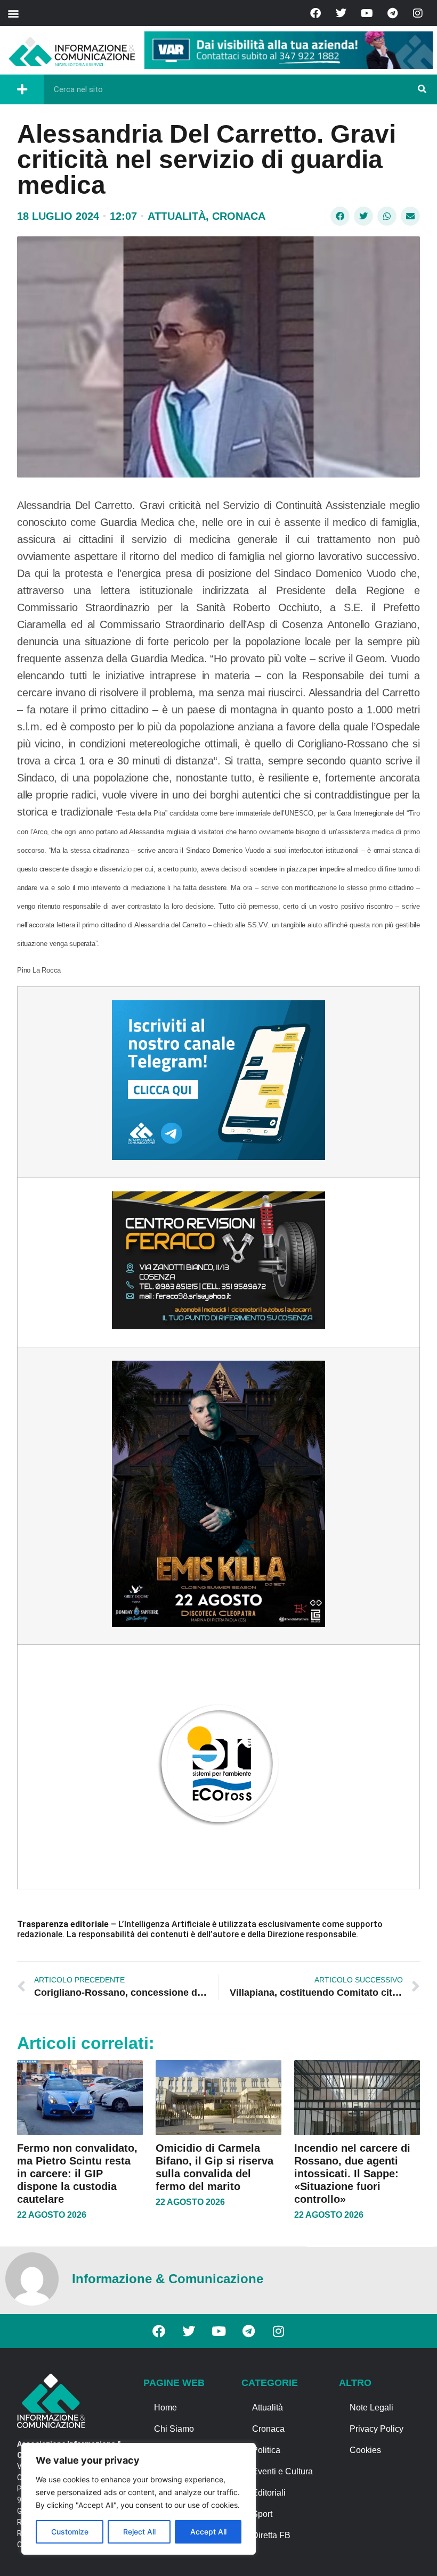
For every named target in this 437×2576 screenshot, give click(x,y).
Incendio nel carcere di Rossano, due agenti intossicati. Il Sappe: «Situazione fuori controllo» (352, 2174)
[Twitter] (341, 13)
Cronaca (239, 216)
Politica (266, 2450)
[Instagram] (418, 13)
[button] (13, 13)
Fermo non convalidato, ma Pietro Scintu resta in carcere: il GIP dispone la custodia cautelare (77, 2174)
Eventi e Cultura (282, 2471)
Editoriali (269, 2493)
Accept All (208, 2532)
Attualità (177, 216)
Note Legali (371, 2408)
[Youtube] (367, 13)
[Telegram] (392, 13)
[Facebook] (315, 13)
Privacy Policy (377, 2429)
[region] (139, 2499)
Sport (262, 2514)
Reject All (139, 2532)
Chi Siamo (174, 2429)
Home (165, 2408)
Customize (70, 2532)
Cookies (365, 2450)
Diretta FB (271, 2535)
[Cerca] (422, 89)
